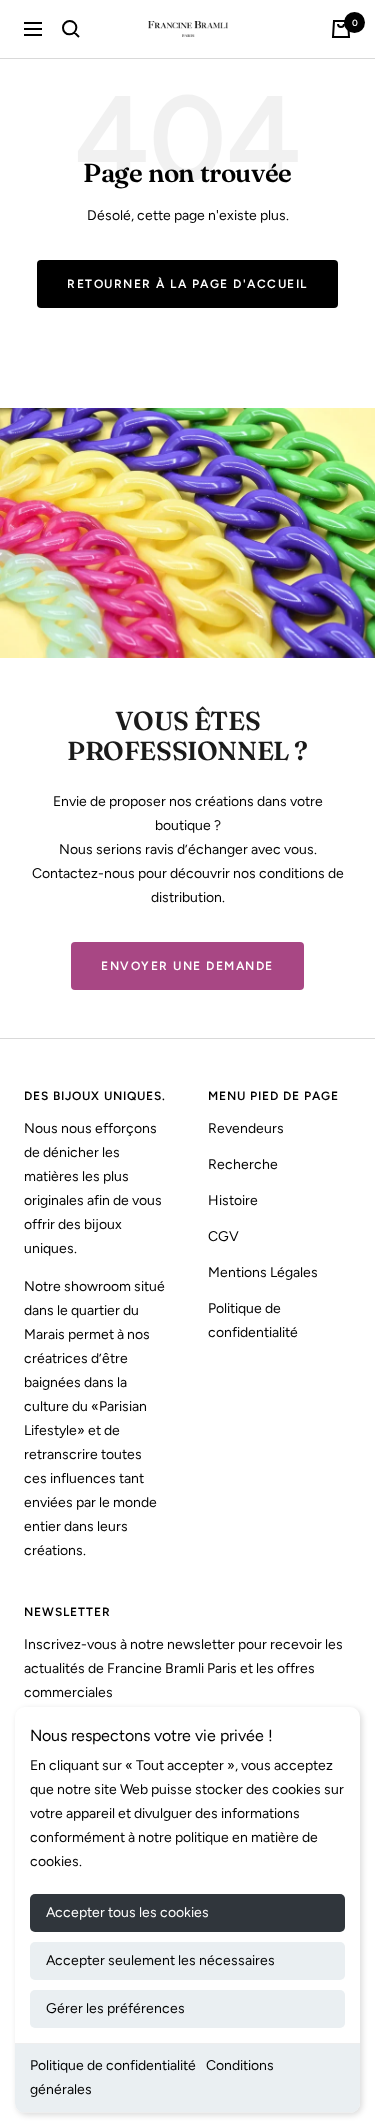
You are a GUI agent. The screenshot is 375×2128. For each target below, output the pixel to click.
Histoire (233, 1200)
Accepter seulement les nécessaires (160, 1960)
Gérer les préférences (115, 2008)
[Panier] (341, 29)
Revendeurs (246, 1128)
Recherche (243, 1164)
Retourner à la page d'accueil (187, 284)
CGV (223, 1236)
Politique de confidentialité (113, 2065)
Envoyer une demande (187, 966)
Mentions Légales (263, 1272)
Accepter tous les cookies (127, 1912)
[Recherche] (71, 29)
